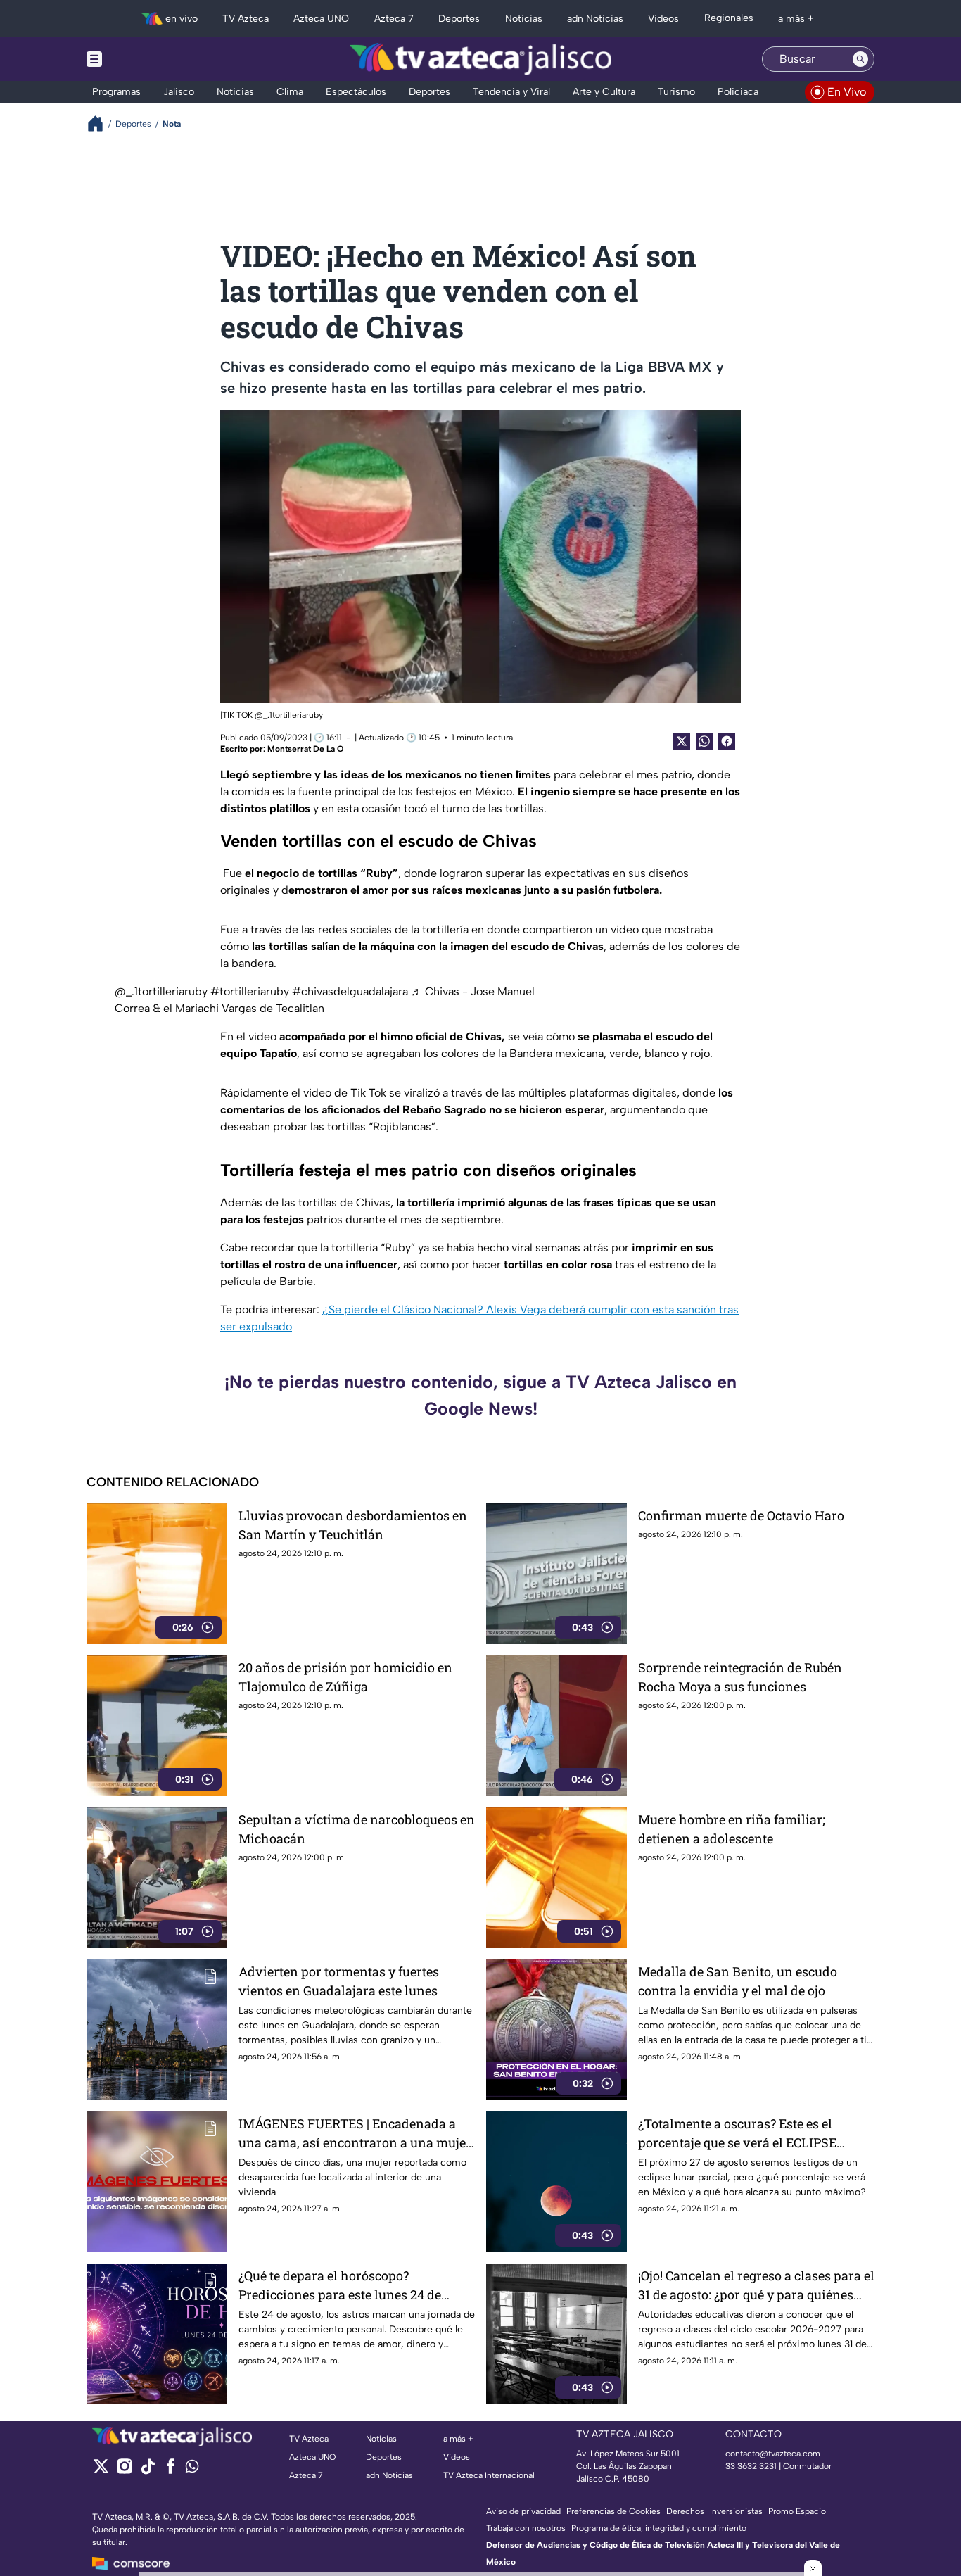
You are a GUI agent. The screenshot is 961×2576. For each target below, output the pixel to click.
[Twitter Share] (682, 741)
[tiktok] (147, 2471)
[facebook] (171, 2471)
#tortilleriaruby (250, 991)
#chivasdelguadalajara (350, 991)
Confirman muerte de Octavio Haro (741, 1515)
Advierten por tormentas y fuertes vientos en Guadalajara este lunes (339, 1981)
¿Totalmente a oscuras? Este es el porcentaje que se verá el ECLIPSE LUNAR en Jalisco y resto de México (744, 2134)
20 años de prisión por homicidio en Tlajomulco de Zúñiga (345, 1677)
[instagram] (124, 2471)
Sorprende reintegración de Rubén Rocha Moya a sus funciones (740, 1677)
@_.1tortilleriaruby (161, 991)
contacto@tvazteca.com (773, 2454)
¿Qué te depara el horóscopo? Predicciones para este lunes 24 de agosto (340, 2286)
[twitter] (101, 2471)
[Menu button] (143, 59)
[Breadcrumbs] (101, 124)
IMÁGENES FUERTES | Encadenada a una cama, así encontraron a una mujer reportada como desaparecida (355, 2134)
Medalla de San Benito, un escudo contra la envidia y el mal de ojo (738, 1981)
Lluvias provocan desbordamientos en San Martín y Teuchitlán (353, 1525)
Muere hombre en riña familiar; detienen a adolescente (732, 1829)
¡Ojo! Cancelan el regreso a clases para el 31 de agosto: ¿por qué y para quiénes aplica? (756, 2286)
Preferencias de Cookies (613, 2511)
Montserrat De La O (305, 749)
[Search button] (860, 59)
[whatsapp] (192, 2469)
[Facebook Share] (727, 741)
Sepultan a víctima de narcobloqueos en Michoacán (357, 1829)
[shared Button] (704, 741)
